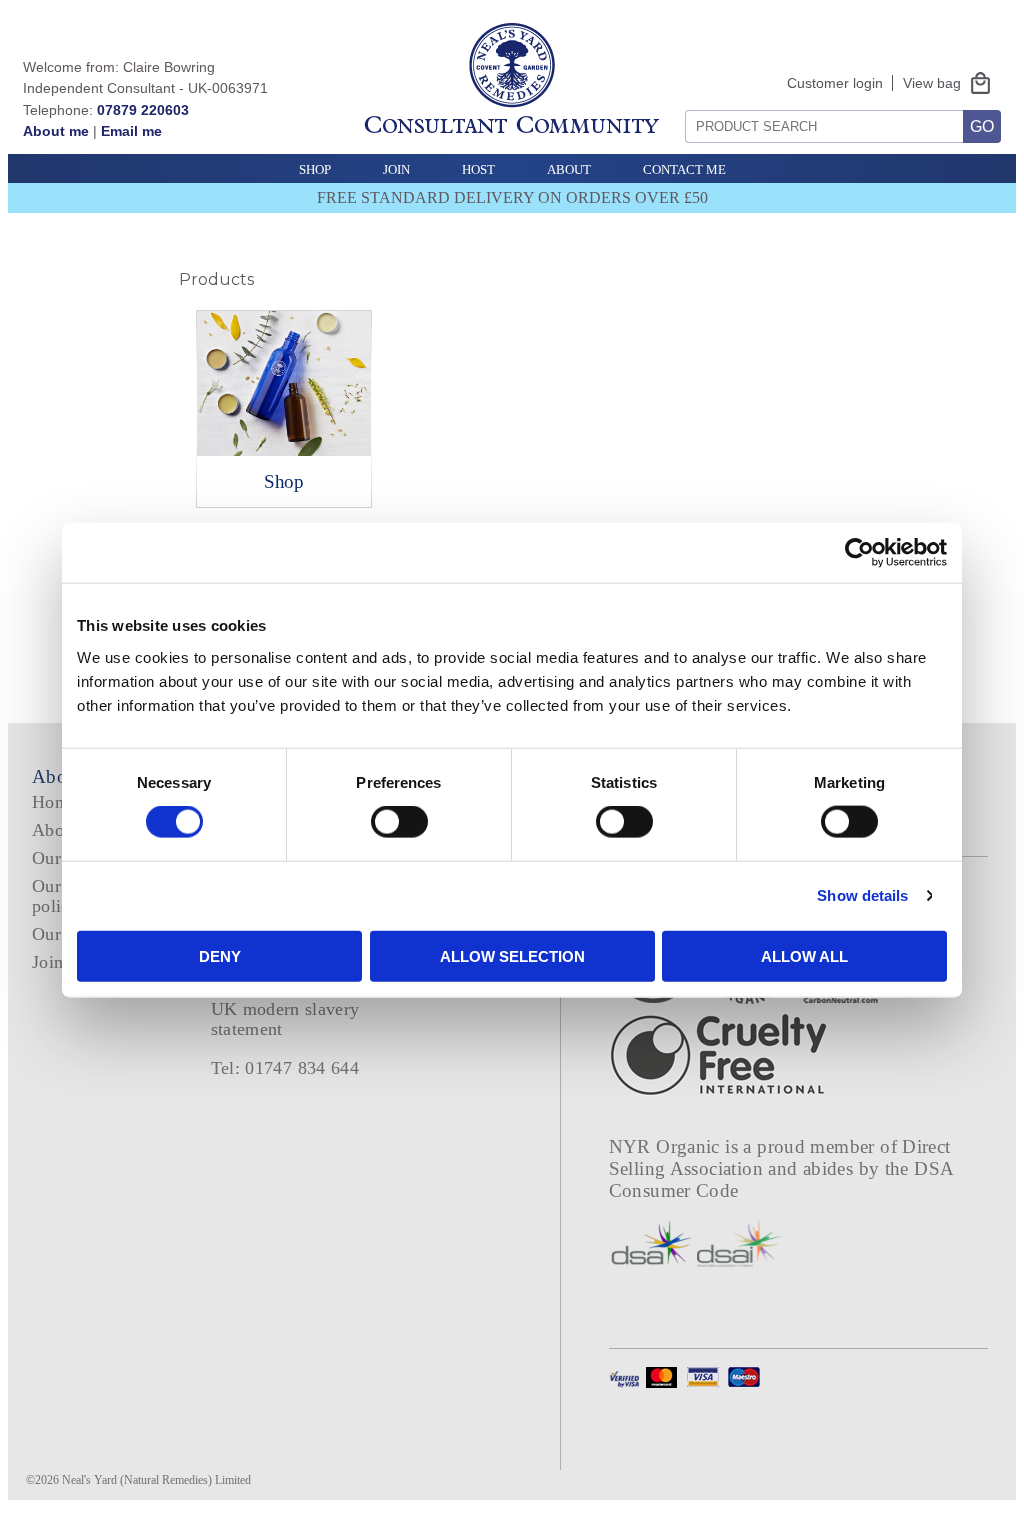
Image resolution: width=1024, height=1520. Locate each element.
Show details (862, 895)
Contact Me (684, 169)
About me (56, 131)
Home (54, 802)
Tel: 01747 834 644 (285, 1068)
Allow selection (512, 955)
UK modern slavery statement (285, 1018)
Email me (131, 131)
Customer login (835, 83)
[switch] (399, 822)
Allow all (804, 955)
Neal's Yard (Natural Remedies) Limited (156, 1480)
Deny (220, 955)
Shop (315, 169)
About (569, 169)
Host (478, 169)
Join (396, 169)
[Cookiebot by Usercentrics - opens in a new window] (859, 553)
